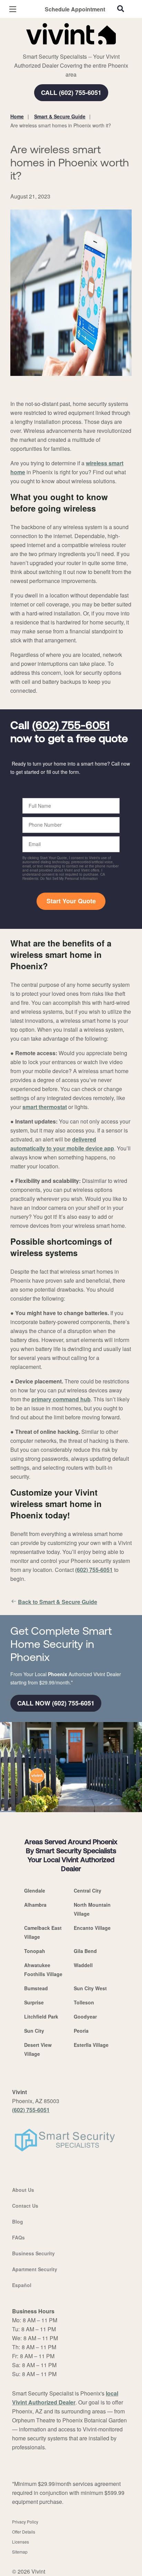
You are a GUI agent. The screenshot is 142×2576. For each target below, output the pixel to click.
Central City (88, 1890)
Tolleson (84, 2002)
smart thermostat (45, 1107)
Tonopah (35, 1951)
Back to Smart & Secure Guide (58, 1602)
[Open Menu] (13, 9)
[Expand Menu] (73, 48)
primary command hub (61, 1399)
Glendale (35, 1890)
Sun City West (90, 1988)
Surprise (34, 2002)
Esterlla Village (91, 2045)
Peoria (81, 2031)
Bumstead (36, 1988)
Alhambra (35, 1905)
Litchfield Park (41, 2016)
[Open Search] (121, 9)
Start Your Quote (71, 901)
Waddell (83, 1965)
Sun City (34, 2031)
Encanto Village (92, 1928)
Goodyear (85, 2016)
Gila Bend (85, 1951)
